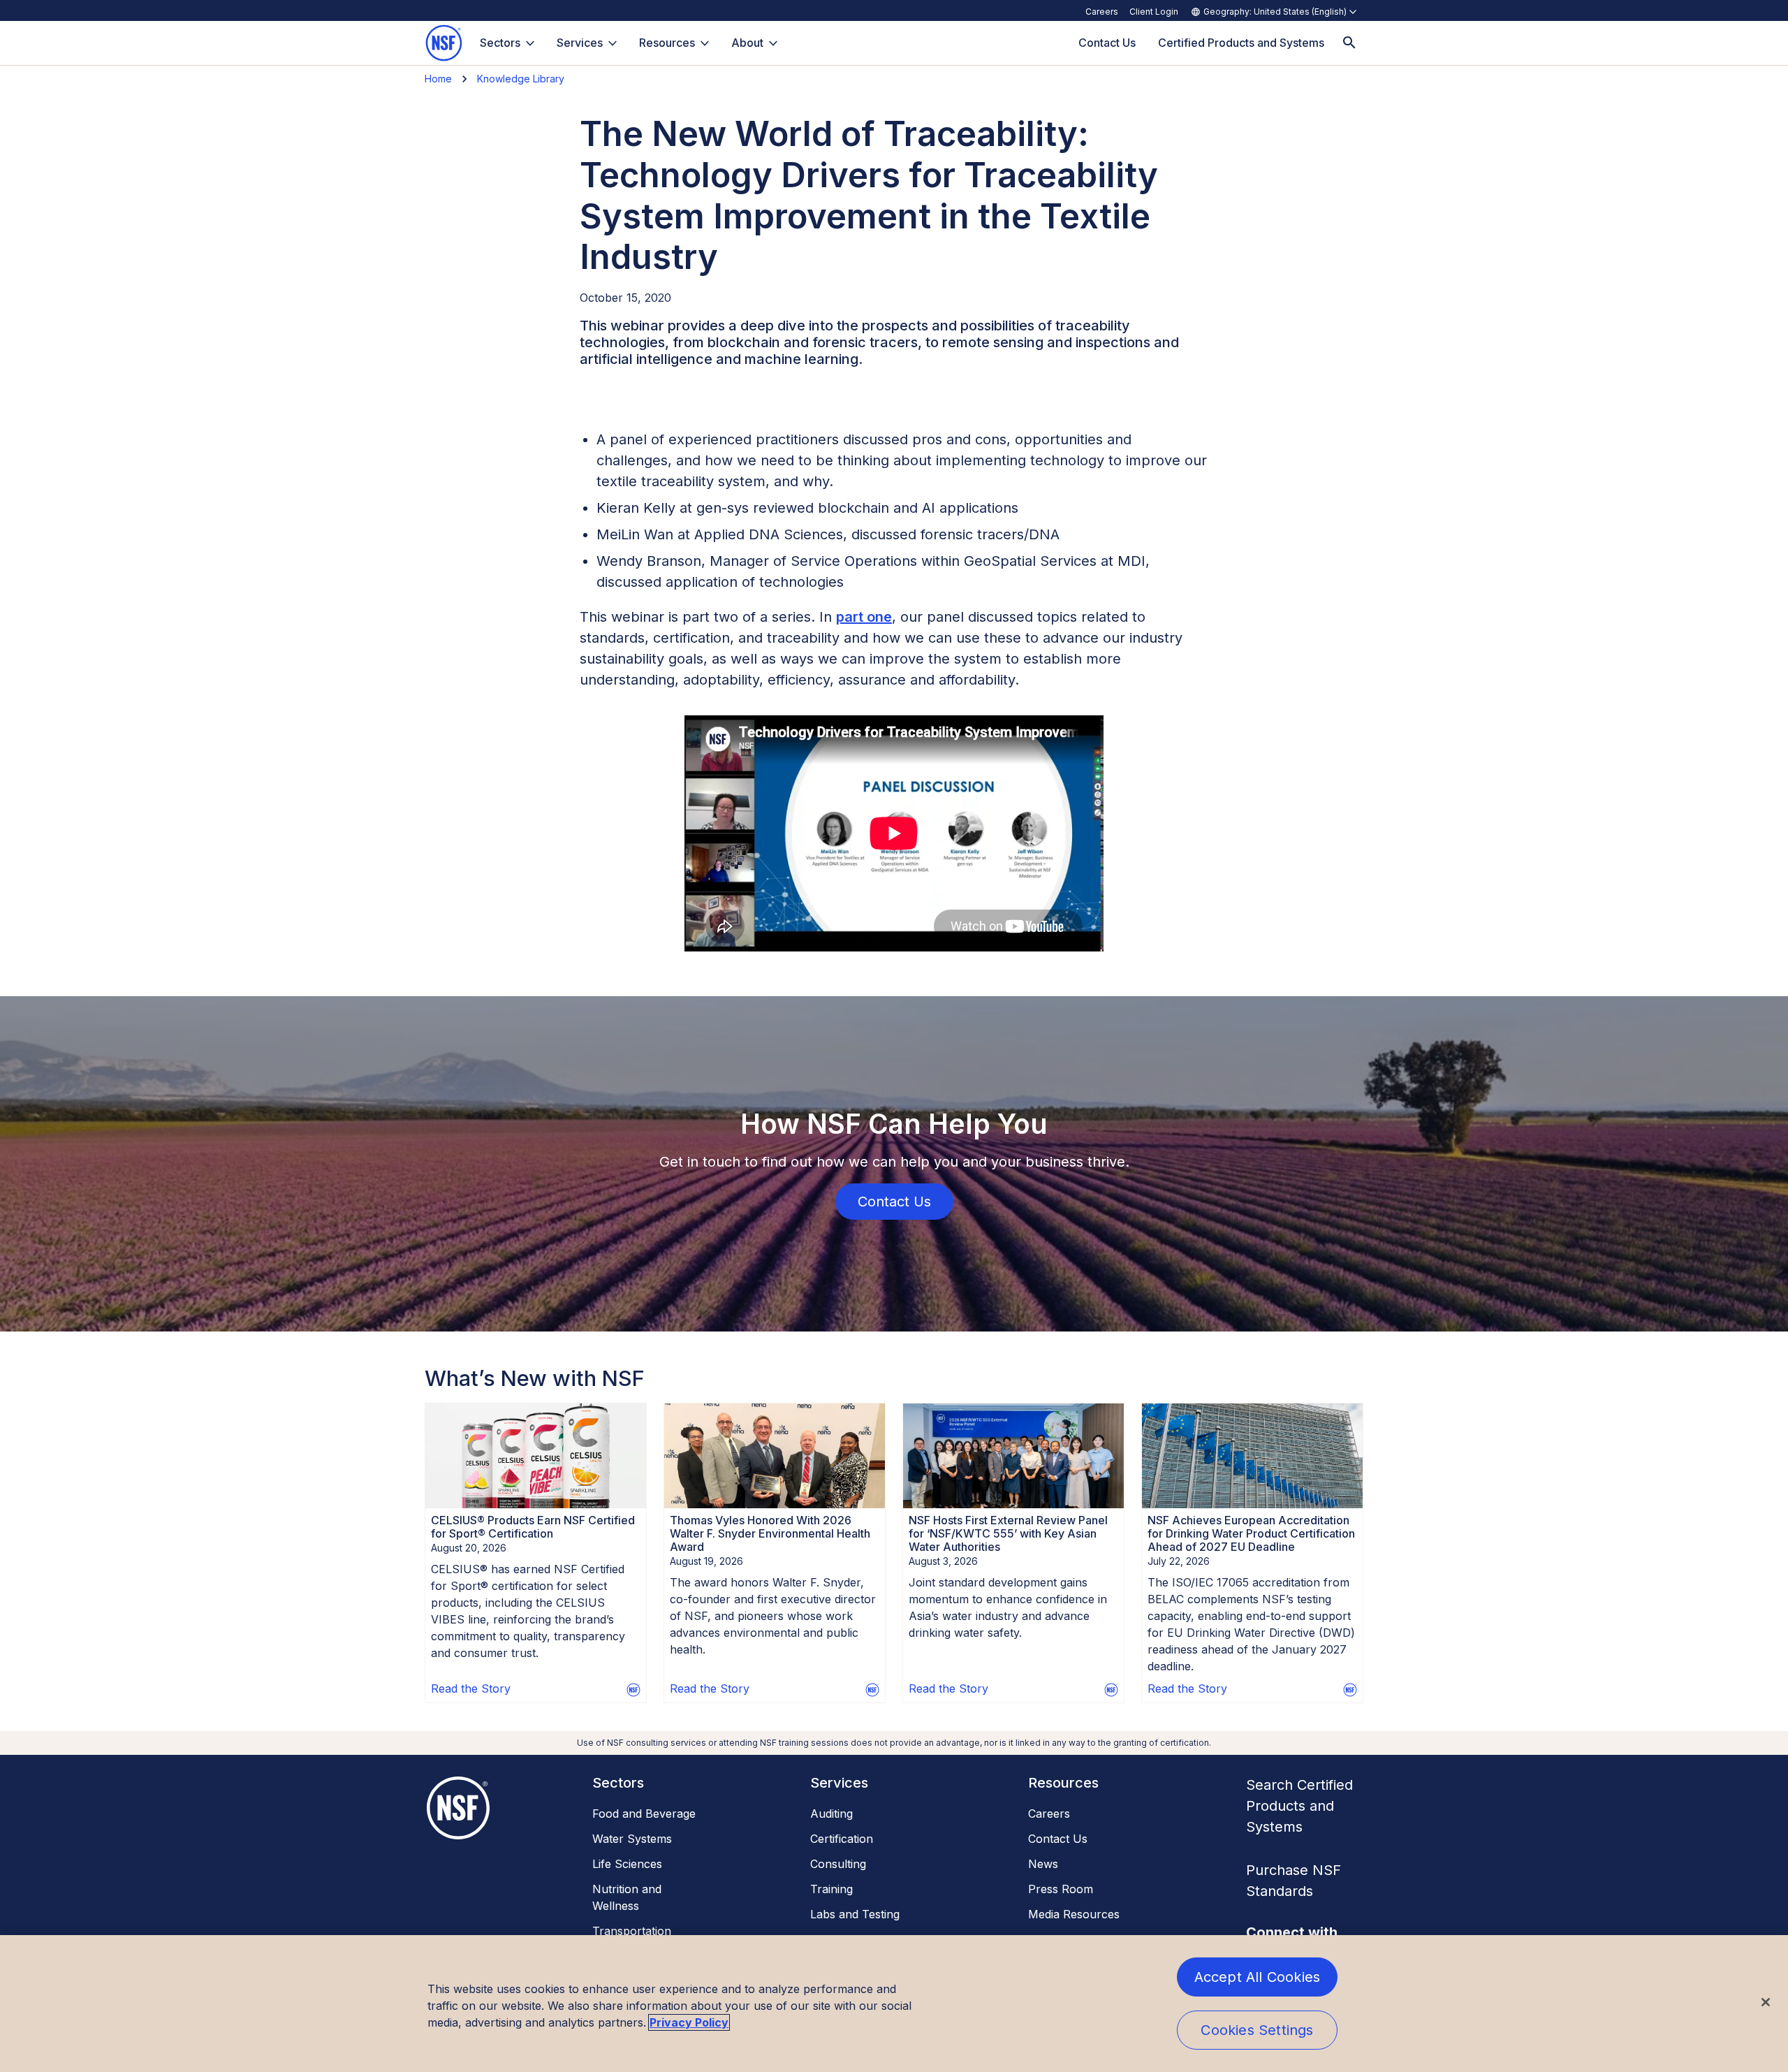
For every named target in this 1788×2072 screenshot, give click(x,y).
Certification (842, 1839)
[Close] (1766, 2002)
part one (864, 617)
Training (831, 1889)
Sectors (500, 43)
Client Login (1154, 12)
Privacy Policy (689, 2022)
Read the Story (471, 1688)
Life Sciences (627, 1864)
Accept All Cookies (1258, 1977)
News (1043, 1864)
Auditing (831, 1814)
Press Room (1061, 1889)
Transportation (632, 1931)
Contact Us (1058, 1839)
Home (438, 79)
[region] (894, 2004)
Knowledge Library (521, 79)
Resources (667, 43)
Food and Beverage (644, 1814)
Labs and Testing (855, 1914)
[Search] (1349, 43)
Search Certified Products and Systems (1299, 1806)
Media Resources (1074, 1914)
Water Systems (632, 1839)
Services (580, 43)
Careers (1102, 12)
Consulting (838, 1864)
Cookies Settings (1257, 2030)
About (747, 43)
